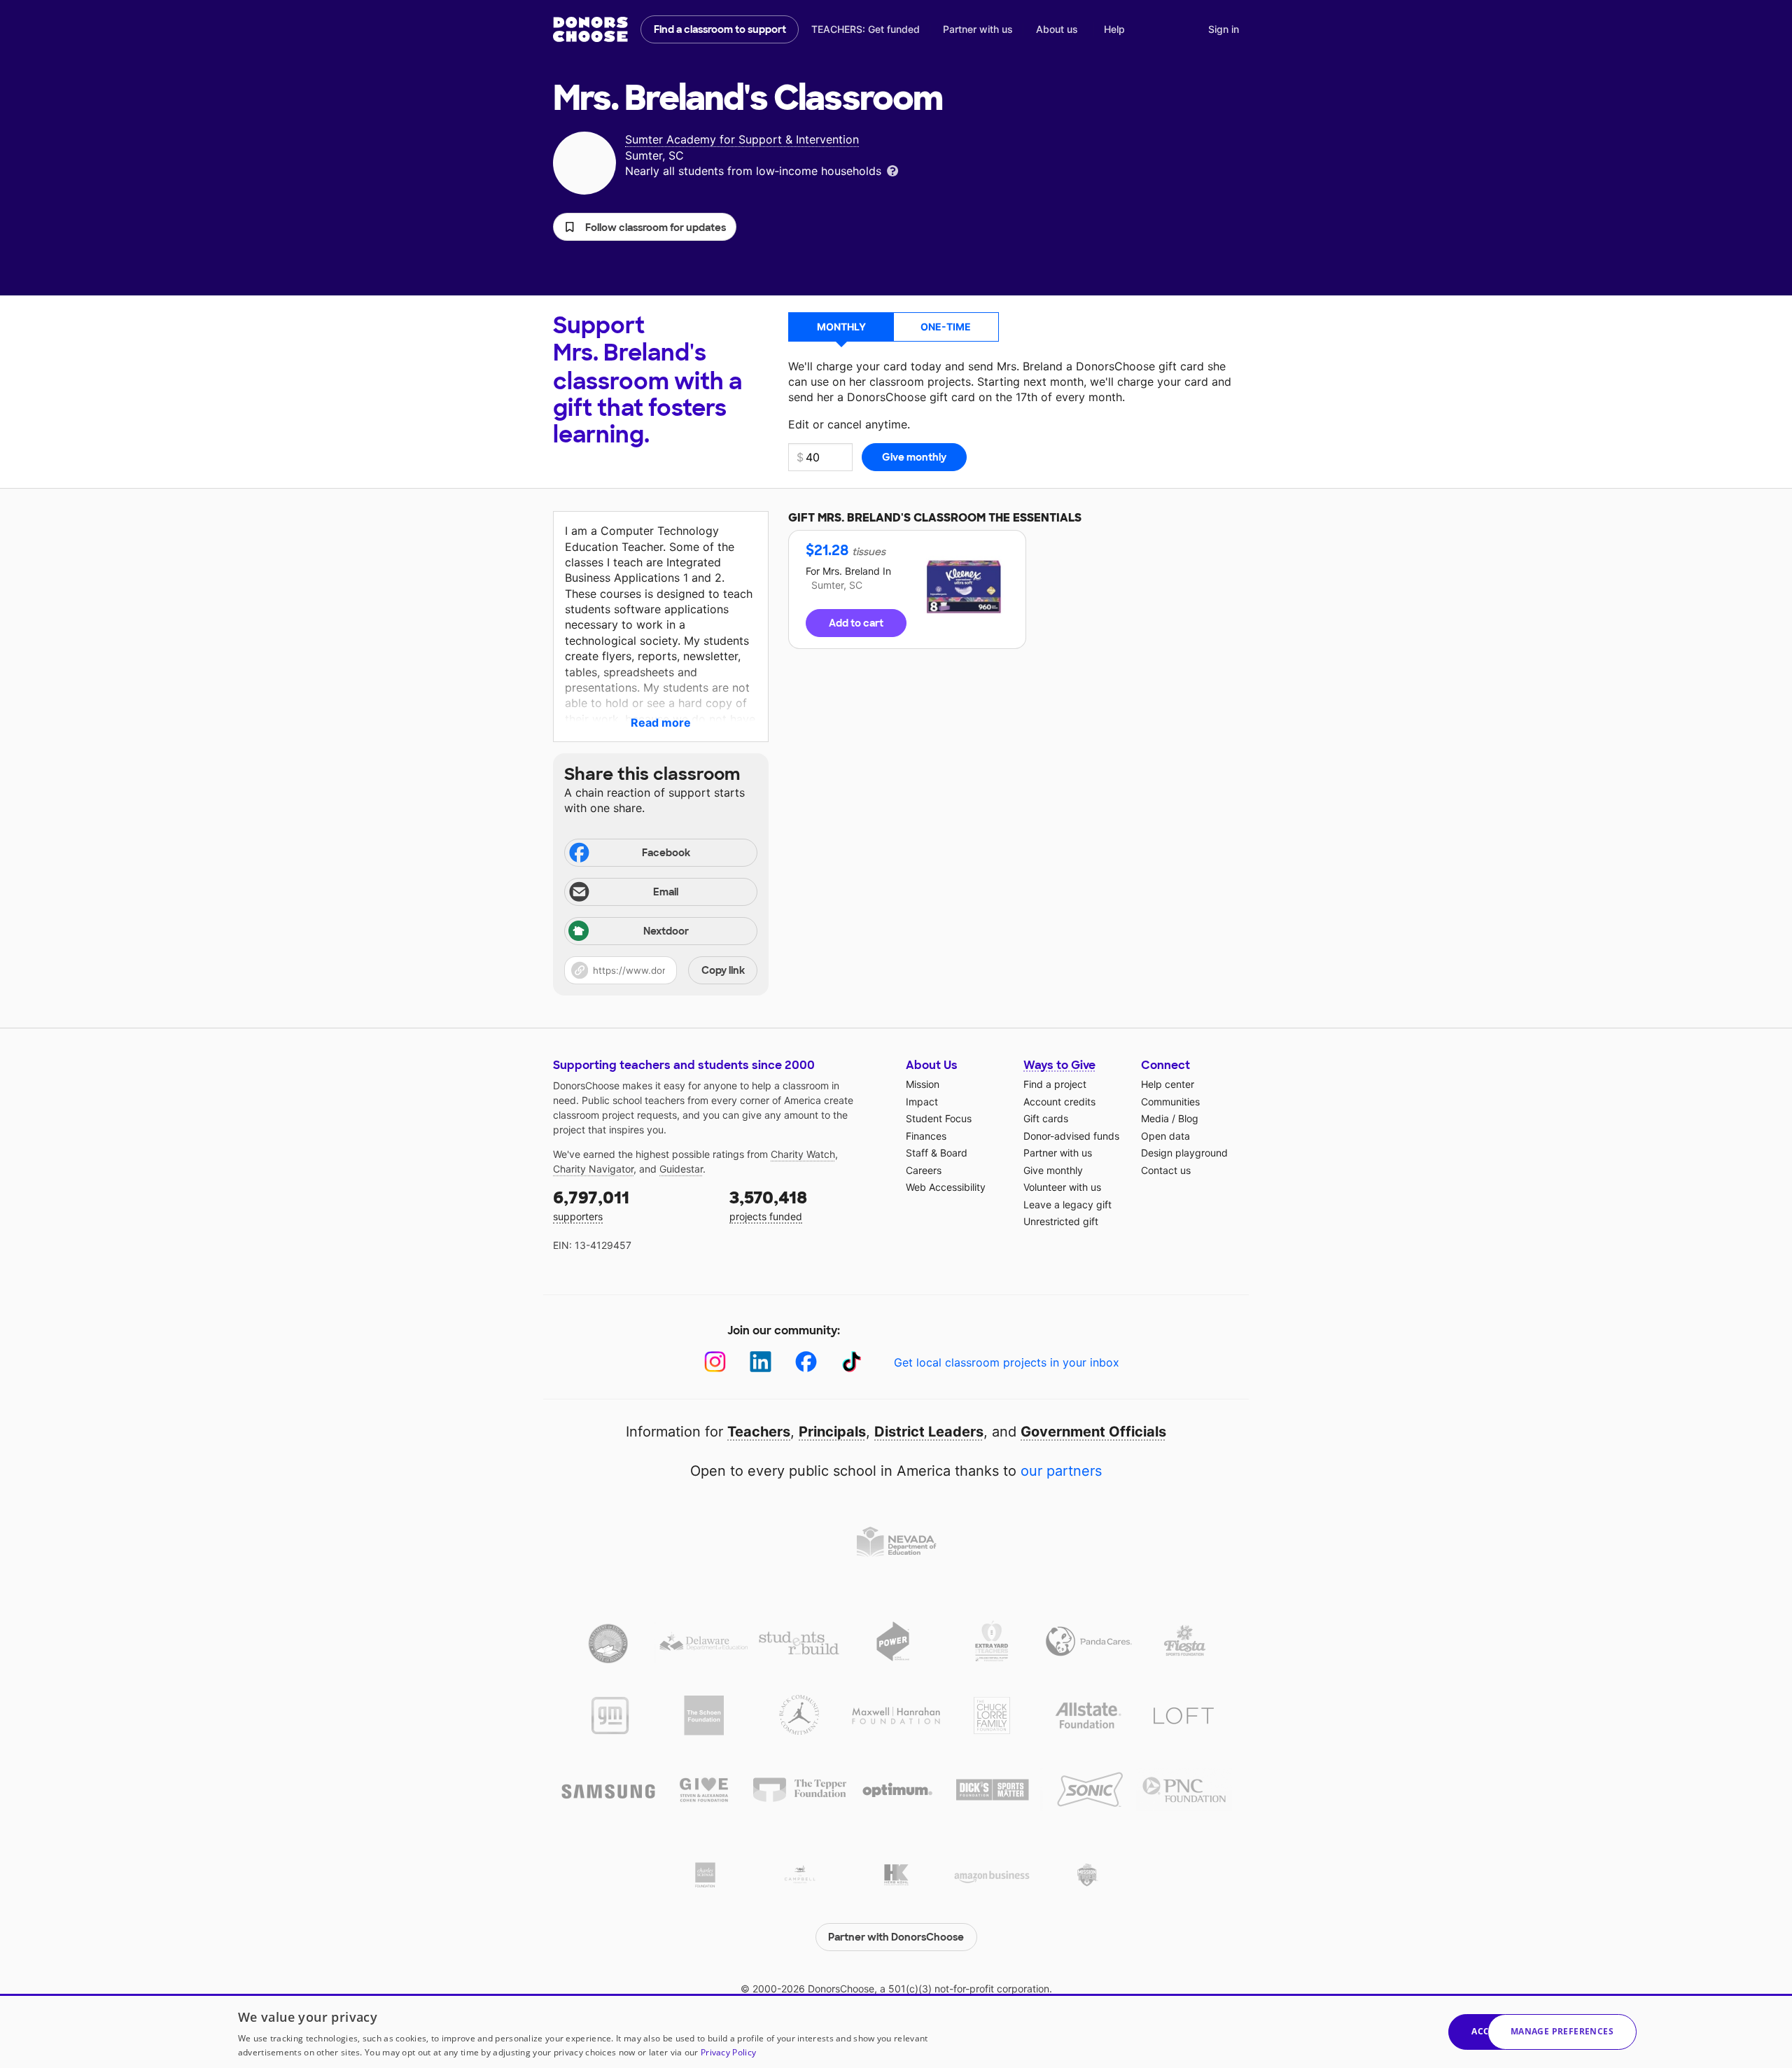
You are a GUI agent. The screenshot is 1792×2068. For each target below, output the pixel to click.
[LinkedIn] (761, 1362)
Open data (1165, 1136)
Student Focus (939, 1118)
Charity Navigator (593, 1169)
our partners (1061, 1471)
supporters (591, 1204)
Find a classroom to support (720, 29)
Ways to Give (1059, 1065)
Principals (832, 1432)
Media (1155, 1118)
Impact (922, 1102)
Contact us (1166, 1170)
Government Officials (1093, 1432)
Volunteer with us (1062, 1187)
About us (1057, 29)
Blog (1188, 1118)
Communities (1170, 1102)
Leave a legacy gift (1067, 1204)
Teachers (759, 1432)
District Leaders (929, 1432)
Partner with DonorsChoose (896, 1937)
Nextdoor (666, 931)
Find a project (1055, 1084)
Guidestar (681, 1169)
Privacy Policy (728, 2052)
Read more (661, 722)
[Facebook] (806, 1362)
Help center (1168, 1084)
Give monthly (1053, 1170)
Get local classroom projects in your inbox (1007, 1362)
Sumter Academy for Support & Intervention (742, 139)
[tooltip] (892, 170)
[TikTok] (852, 1362)
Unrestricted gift (1061, 1221)
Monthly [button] (841, 327)
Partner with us (978, 29)
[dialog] (896, 2031)
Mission (923, 1084)
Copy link (723, 970)
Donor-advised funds (1071, 1136)
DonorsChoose (590, 29)
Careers (924, 1170)
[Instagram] (715, 1362)
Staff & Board (937, 1153)
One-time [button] (946, 327)
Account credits (1059, 1102)
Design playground (1184, 1153)
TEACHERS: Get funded (866, 29)
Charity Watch (803, 1154)
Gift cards (1046, 1118)
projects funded (768, 1204)
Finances (926, 1136)
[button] (645, 227)
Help (1114, 29)
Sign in (1224, 29)
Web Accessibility (946, 1187)
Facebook (666, 853)
